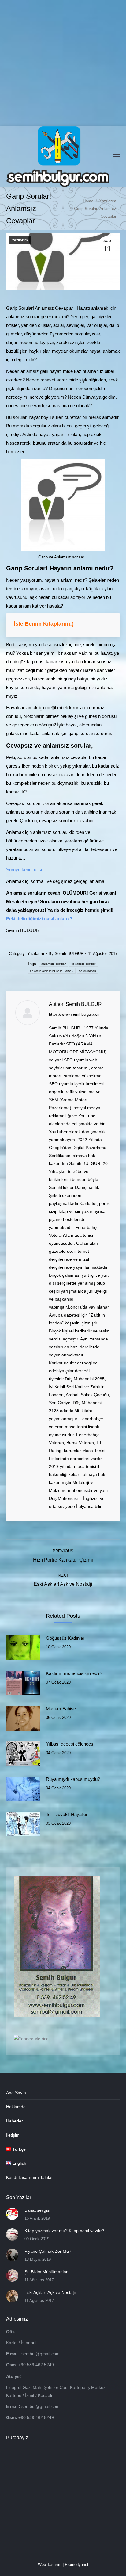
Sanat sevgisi (37, 2210)
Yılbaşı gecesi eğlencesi (70, 1744)
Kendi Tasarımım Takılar (30, 2177)
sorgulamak (87, 971)
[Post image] (23, 1648)
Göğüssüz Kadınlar (65, 1638)
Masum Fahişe (61, 1709)
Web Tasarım (50, 2564)
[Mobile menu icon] (116, 157)
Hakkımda (16, 2107)
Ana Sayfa (16, 2093)
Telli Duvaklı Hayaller (67, 1814)
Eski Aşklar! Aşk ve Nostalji (50, 2292)
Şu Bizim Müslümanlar (46, 2272)
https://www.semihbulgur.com (75, 1014)
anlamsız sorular (54, 964)
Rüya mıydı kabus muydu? (73, 1779)
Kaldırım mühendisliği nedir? (74, 1673)
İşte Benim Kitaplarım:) (44, 624)
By (66, 954)
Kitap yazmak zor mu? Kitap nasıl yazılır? (64, 2231)
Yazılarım (20, 240)
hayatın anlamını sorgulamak (52, 971)
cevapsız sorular (83, 964)
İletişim (13, 2135)
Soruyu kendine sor (26, 870)
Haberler (15, 2121)
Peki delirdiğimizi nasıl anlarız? (39, 919)
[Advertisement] (63, 63)
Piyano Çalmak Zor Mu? (48, 2251)
